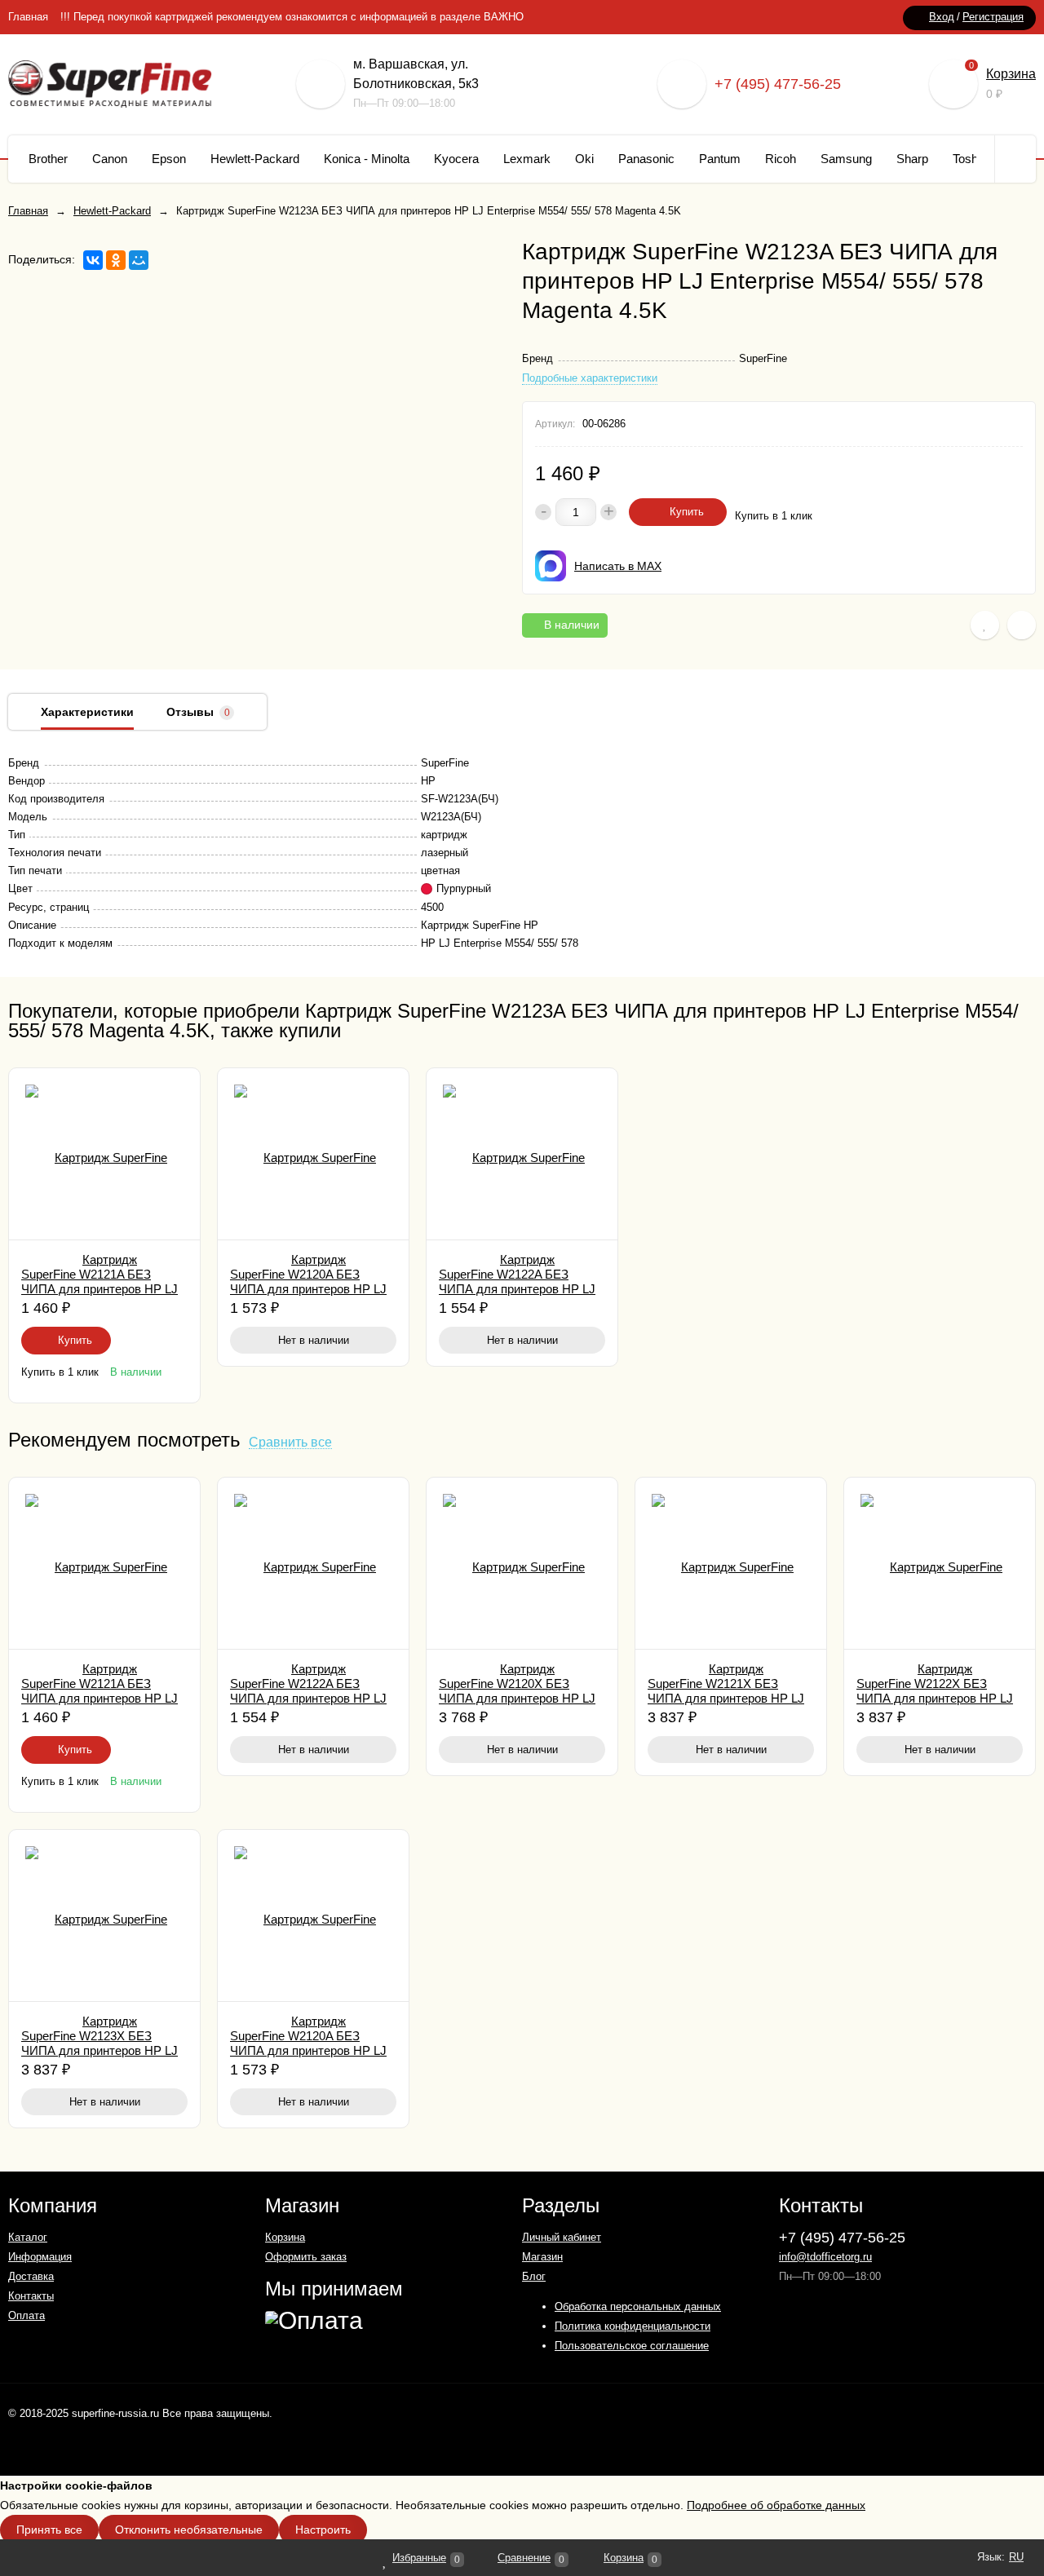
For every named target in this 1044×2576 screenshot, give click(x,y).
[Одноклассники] (116, 260)
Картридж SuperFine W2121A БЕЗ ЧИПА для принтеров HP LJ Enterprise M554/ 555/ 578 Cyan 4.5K (100, 1289)
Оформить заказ (306, 2257)
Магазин (542, 2257)
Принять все (49, 2530)
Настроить (323, 2530)
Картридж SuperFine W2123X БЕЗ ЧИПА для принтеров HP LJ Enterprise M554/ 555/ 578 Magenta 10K (100, 2050)
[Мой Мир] (139, 260)
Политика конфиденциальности (633, 2326)
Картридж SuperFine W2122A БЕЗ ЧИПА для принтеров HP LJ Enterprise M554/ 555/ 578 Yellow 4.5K (517, 1289)
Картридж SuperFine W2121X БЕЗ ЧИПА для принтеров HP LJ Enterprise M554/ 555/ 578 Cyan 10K (726, 1698)
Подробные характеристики (590, 378)
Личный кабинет (562, 2237)
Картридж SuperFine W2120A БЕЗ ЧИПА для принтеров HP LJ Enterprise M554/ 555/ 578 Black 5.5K (308, 1289)
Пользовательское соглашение (632, 2346)
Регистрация (993, 17)
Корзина (1011, 74)
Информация (40, 2257)
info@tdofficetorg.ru (825, 2257)
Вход (942, 17)
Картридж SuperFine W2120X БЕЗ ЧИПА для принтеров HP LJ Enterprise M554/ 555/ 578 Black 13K (517, 1698)
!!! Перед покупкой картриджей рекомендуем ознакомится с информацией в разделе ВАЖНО (292, 17)
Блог (534, 2276)
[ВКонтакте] (93, 260)
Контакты (31, 2296)
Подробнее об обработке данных (776, 2505)
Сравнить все (290, 1443)
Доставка (31, 2276)
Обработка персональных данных (638, 2306)
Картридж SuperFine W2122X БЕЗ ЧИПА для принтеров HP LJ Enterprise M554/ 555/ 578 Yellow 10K (935, 1698)
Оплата (27, 2315)
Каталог (28, 2237)
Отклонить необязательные (189, 2530)
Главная (28, 17)
